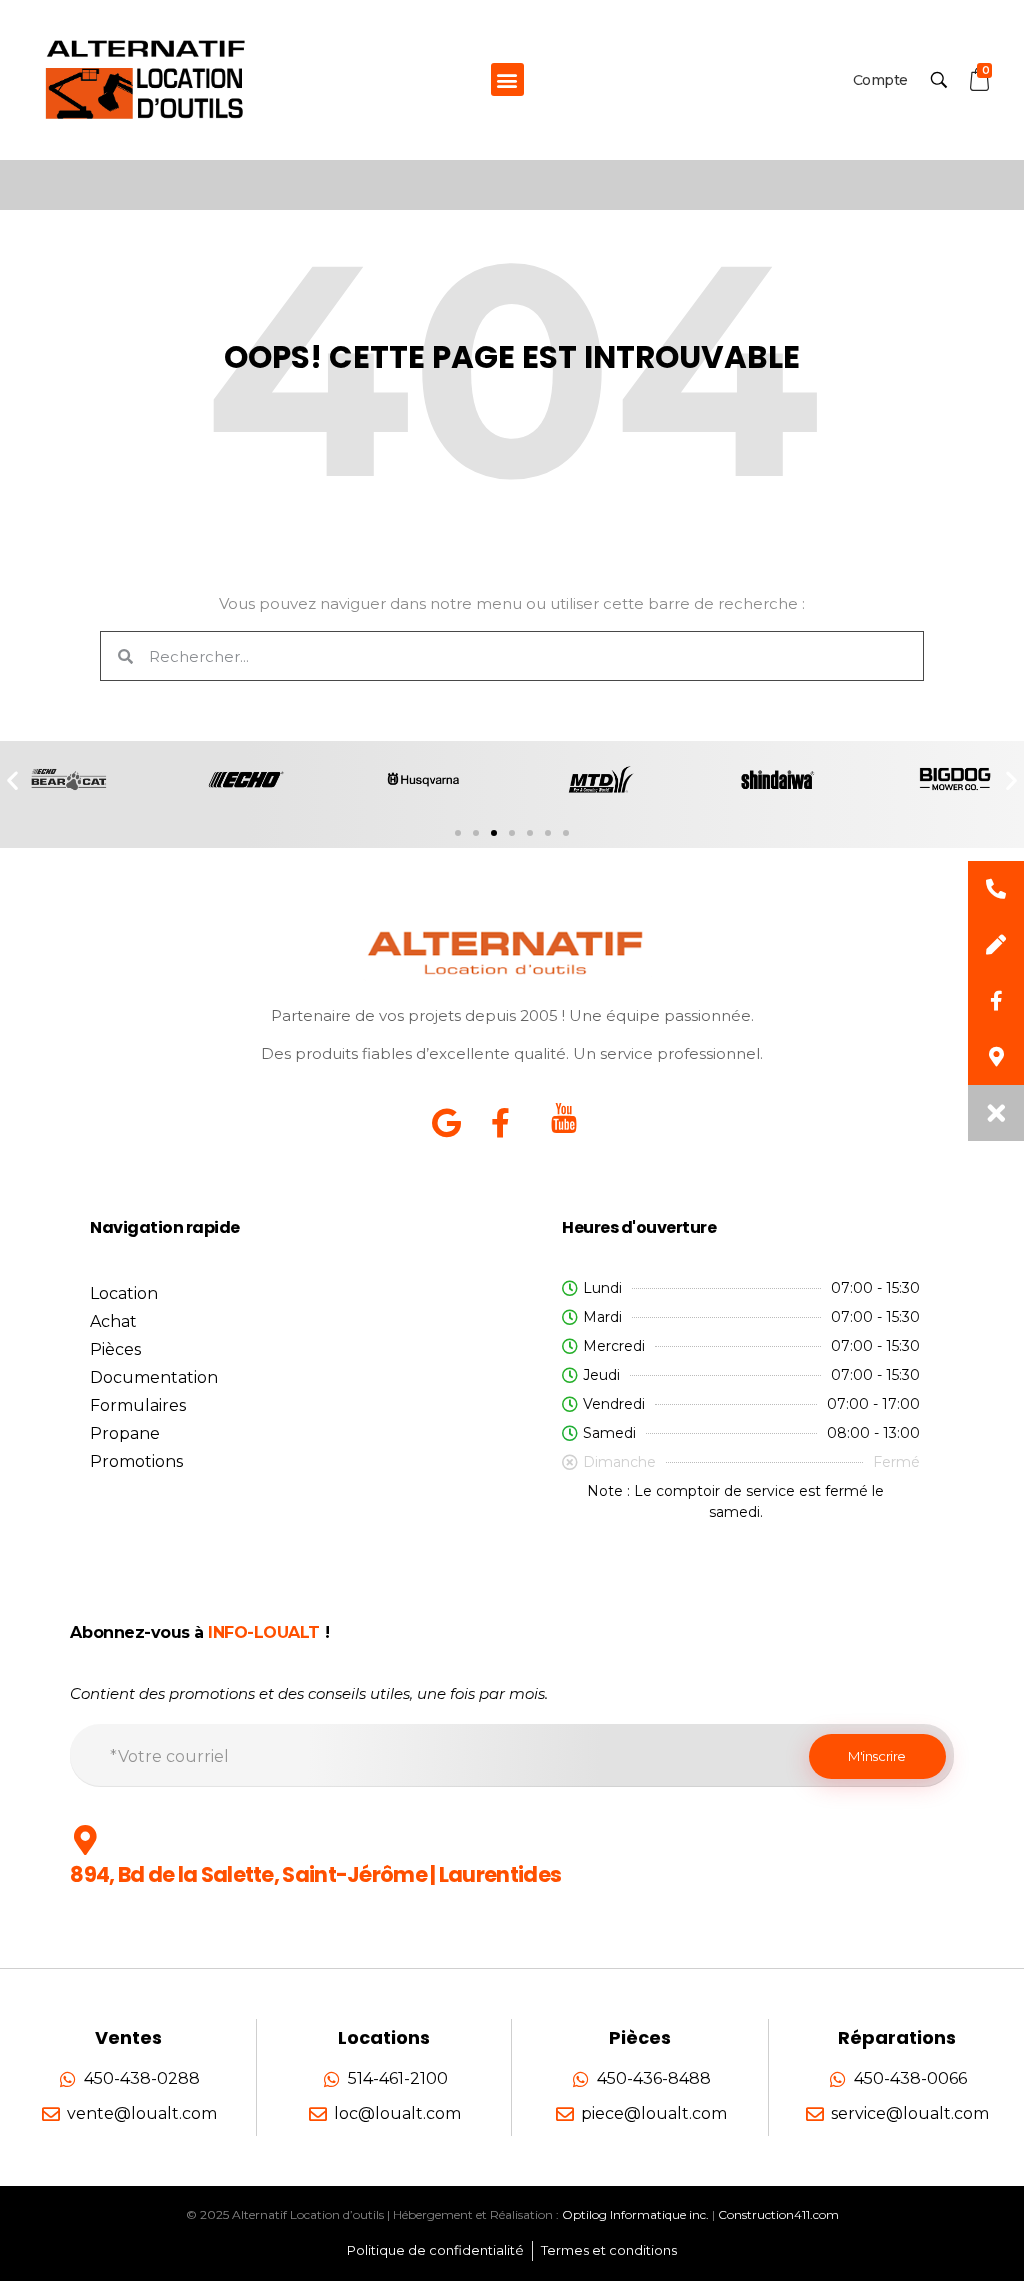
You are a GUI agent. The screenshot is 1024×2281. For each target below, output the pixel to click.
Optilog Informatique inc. (635, 2214)
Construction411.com (778, 2214)
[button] (507, 79)
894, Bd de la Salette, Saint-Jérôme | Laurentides (315, 1874)
